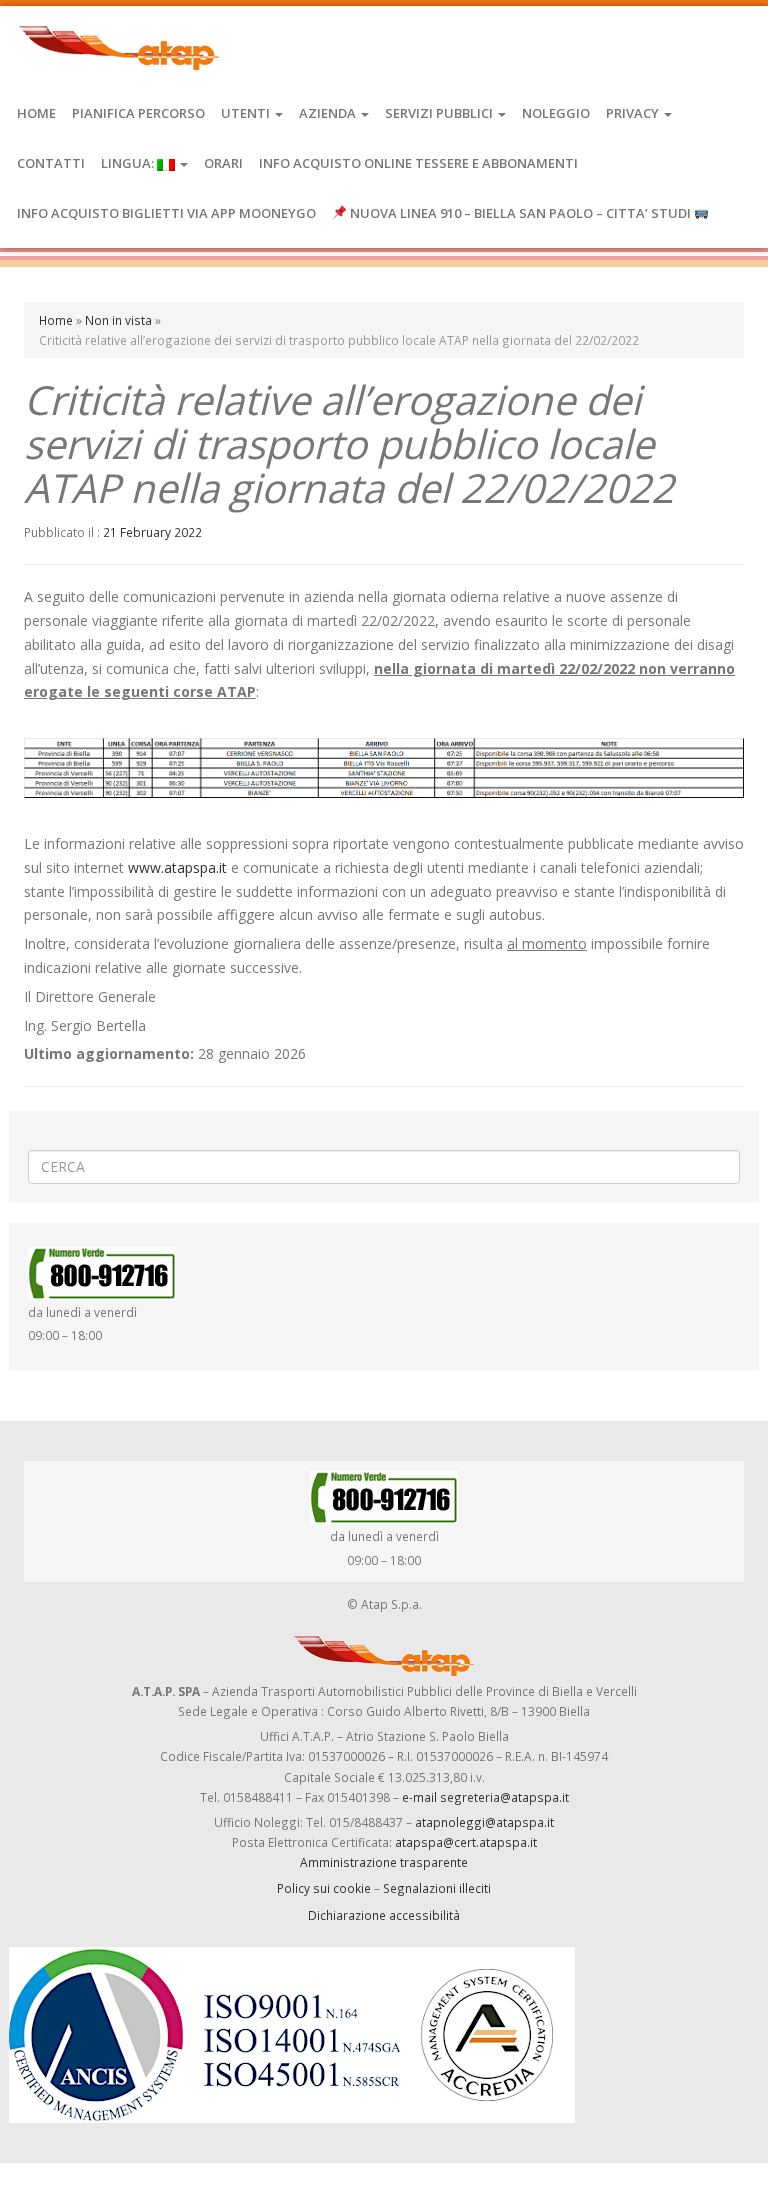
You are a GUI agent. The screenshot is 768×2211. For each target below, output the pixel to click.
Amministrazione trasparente (384, 1862)
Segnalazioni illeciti (437, 1888)
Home (36, 113)
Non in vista (118, 320)
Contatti (51, 163)
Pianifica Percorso (138, 113)
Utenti (247, 113)
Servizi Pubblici (440, 113)
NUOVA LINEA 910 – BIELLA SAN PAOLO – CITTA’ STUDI (520, 213)
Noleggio (556, 113)
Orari (223, 163)
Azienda (329, 113)
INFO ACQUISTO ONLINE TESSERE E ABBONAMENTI (418, 163)
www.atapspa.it (177, 867)
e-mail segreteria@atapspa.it (485, 1797)
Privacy (634, 113)
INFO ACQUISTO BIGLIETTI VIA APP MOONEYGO (166, 213)
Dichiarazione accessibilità (384, 1915)
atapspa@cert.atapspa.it (466, 1842)
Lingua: (129, 163)
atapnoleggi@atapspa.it (484, 1822)
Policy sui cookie (324, 1888)
